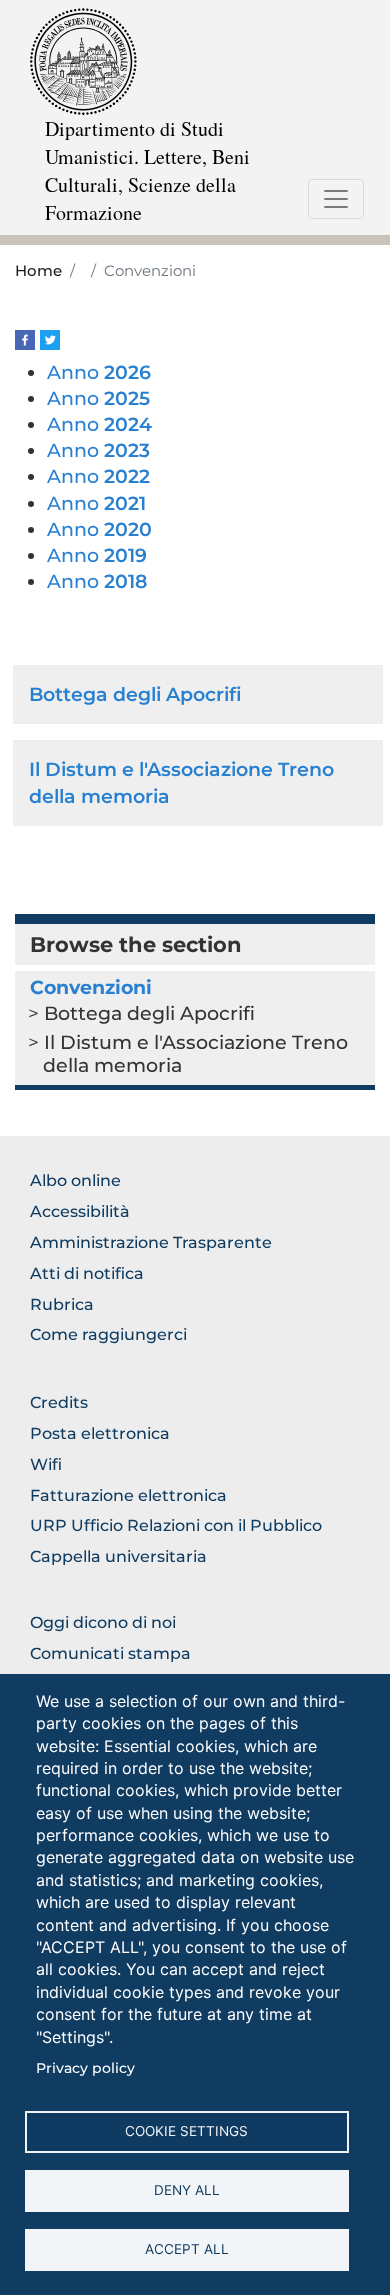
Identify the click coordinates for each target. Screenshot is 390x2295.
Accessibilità (80, 1211)
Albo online (75, 1180)
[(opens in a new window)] (25, 338)
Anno (99, 372)
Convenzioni (91, 987)
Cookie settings (186, 2131)
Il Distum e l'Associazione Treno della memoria (195, 1053)
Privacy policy (85, 2068)
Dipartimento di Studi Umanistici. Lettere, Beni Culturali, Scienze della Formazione (147, 170)
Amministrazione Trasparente (151, 1242)
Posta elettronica (100, 1433)
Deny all (187, 2190)
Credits (59, 1402)
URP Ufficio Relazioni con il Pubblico (176, 1525)
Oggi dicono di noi (103, 1622)
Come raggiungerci (108, 1334)
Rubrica (62, 1304)
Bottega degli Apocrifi (135, 694)
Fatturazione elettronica (128, 1495)
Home (38, 271)
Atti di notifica (87, 1273)
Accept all (187, 2249)
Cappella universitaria (118, 1556)
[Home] (83, 60)
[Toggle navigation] (336, 199)
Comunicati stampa (110, 1653)
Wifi (46, 1464)
